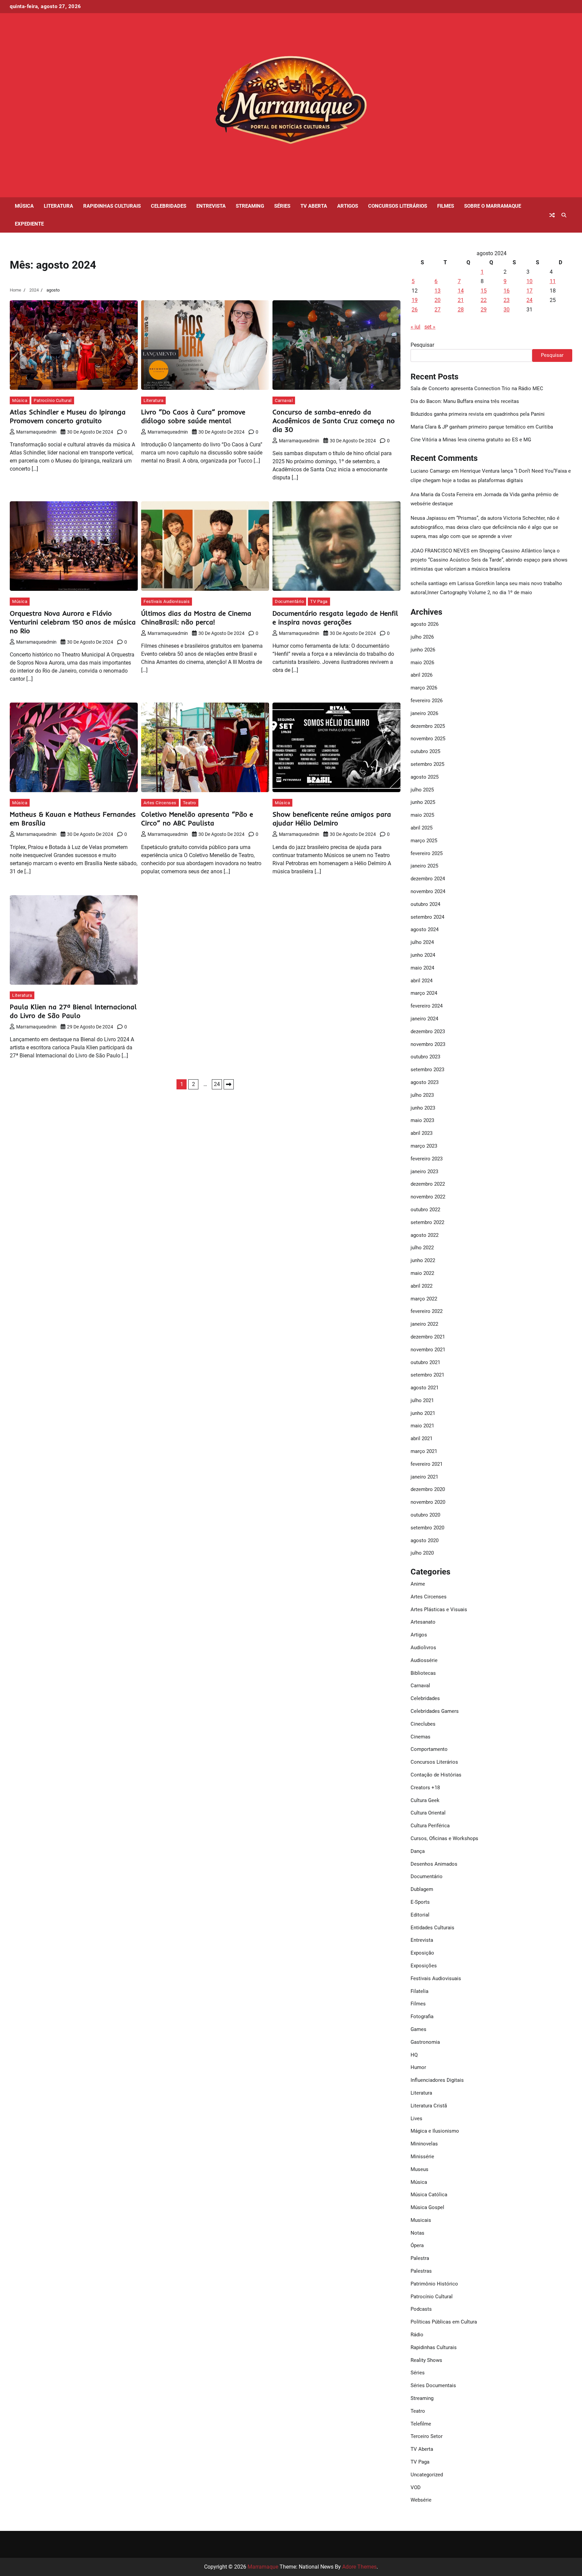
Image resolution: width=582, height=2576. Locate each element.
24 (217, 1084)
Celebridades (169, 206)
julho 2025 (422, 790)
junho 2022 (423, 1260)
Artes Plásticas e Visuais (439, 1609)
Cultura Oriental (428, 1813)
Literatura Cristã (429, 2106)
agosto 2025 (425, 777)
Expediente (29, 224)
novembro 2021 (428, 1350)
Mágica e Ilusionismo (435, 2131)
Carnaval (284, 400)
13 (438, 291)
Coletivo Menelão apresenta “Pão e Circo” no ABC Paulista (197, 819)
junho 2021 (423, 1413)
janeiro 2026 (424, 713)
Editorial (420, 1915)
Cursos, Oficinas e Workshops (444, 1838)
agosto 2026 (425, 624)
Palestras (421, 2271)
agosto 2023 (425, 1082)
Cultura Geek (425, 1800)
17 (529, 291)
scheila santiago (429, 583)
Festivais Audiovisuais (167, 601)
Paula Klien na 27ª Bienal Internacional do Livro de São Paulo (73, 1011)
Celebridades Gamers (435, 1711)
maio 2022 (422, 1273)
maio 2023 (422, 1120)
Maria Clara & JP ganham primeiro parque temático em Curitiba (482, 427)
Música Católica (429, 2195)
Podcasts (421, 2309)
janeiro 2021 (424, 1477)
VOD (416, 2487)
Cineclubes (423, 1724)
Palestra (420, 2258)
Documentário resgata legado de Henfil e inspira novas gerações (335, 618)
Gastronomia (425, 2042)
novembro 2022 (428, 1197)
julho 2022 (422, 1248)
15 (484, 291)
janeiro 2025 (424, 866)
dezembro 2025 (428, 726)
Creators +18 (425, 1788)
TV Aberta (314, 206)
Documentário (289, 601)
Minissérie (422, 2157)
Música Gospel (427, 2207)
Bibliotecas (423, 1673)
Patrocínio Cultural (53, 400)
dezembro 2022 (428, 1184)
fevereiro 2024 (427, 1006)
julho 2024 (422, 942)
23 (507, 300)
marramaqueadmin (36, 432)
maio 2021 (422, 1426)
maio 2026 (422, 663)
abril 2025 (422, 828)
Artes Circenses (160, 803)
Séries (282, 206)
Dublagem (422, 1889)
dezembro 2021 (428, 1337)
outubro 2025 (425, 751)
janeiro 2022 (424, 1324)
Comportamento (429, 1749)
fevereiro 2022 (427, 1311)
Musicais (421, 2220)
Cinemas (421, 1737)
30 (507, 310)
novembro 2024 (428, 891)
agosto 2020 (425, 1540)
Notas (417, 2233)
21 (461, 300)
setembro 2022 (427, 1222)
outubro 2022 (425, 1210)
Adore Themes (359, 2567)
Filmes (446, 206)
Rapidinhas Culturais (112, 206)
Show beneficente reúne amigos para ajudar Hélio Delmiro (332, 819)
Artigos (348, 206)
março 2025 (424, 841)
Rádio (417, 2335)
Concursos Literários (398, 206)
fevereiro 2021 (427, 1464)
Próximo (229, 1084)
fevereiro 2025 (427, 853)
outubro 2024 (425, 904)
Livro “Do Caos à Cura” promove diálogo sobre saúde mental (193, 416)
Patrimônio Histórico (434, 2284)
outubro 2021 (425, 1362)
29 (484, 310)
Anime (418, 1584)
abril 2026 (422, 675)
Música (24, 206)
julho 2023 (422, 1095)
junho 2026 (423, 650)
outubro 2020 (425, 1515)
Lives (416, 2119)
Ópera (417, 2245)
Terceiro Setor (427, 2436)
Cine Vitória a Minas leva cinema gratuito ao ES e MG (471, 440)
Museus (419, 2169)
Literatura (58, 206)
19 (415, 300)
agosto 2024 (425, 929)
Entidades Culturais (432, 1928)
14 (461, 291)
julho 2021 (422, 1400)
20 (438, 300)
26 (415, 310)
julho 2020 (422, 1553)
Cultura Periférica (430, 1826)
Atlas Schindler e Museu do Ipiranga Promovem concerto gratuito (68, 416)
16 (507, 291)
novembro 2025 (428, 739)
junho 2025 (423, 802)
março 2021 (424, 1451)
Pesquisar (422, 345)
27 (438, 310)
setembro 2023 (427, 1070)
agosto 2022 (425, 1235)
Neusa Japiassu (429, 518)
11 (553, 281)
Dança (418, 1851)
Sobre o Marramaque (493, 206)
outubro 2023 (425, 1057)
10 (529, 281)
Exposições (424, 1966)
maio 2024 (422, 968)
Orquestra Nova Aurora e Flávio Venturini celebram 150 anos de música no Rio (73, 622)
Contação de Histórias (436, 1775)
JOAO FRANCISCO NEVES (440, 551)
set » (430, 327)
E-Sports (420, 1902)
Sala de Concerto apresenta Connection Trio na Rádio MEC (477, 388)
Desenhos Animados (434, 1864)
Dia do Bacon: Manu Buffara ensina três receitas (465, 401)
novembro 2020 (428, 1502)
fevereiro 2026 (427, 701)
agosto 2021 (425, 1388)
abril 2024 (422, 981)
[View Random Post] (552, 215)
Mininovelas (424, 2144)
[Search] (564, 215)
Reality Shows (426, 2360)
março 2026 (424, 688)
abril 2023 (422, 1133)
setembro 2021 (427, 1375)
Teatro (189, 803)
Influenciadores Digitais (437, 2080)
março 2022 (424, 1299)
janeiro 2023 (424, 1172)
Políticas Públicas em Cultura (444, 2322)
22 (484, 300)
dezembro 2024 (428, 879)
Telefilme (421, 2424)
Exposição (422, 1953)
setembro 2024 (427, 917)
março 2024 (424, 993)
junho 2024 (423, 955)
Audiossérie (424, 1660)
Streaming (250, 206)
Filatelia (419, 1991)
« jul (415, 327)
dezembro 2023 (428, 1031)
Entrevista (211, 206)
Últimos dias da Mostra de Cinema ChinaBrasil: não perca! (196, 618)
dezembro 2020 (428, 1489)
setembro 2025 (427, 764)
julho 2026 (422, 637)
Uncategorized (427, 2475)
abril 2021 (422, 1438)
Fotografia (422, 2016)
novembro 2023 (428, 1044)
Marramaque (263, 2567)
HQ (414, 2055)
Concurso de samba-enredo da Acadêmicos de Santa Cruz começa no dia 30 (334, 421)
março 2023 (424, 1146)
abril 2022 (422, 1286)
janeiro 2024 (424, 1019)
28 (461, 310)
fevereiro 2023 (427, 1159)
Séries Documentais (433, 2385)
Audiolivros (423, 1648)
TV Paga (319, 601)
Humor (418, 2067)
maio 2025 (422, 815)
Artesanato (423, 1622)
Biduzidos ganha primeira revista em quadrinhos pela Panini (478, 414)
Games (418, 2029)
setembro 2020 (427, 1528)
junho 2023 (423, 1108)
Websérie (421, 2500)
